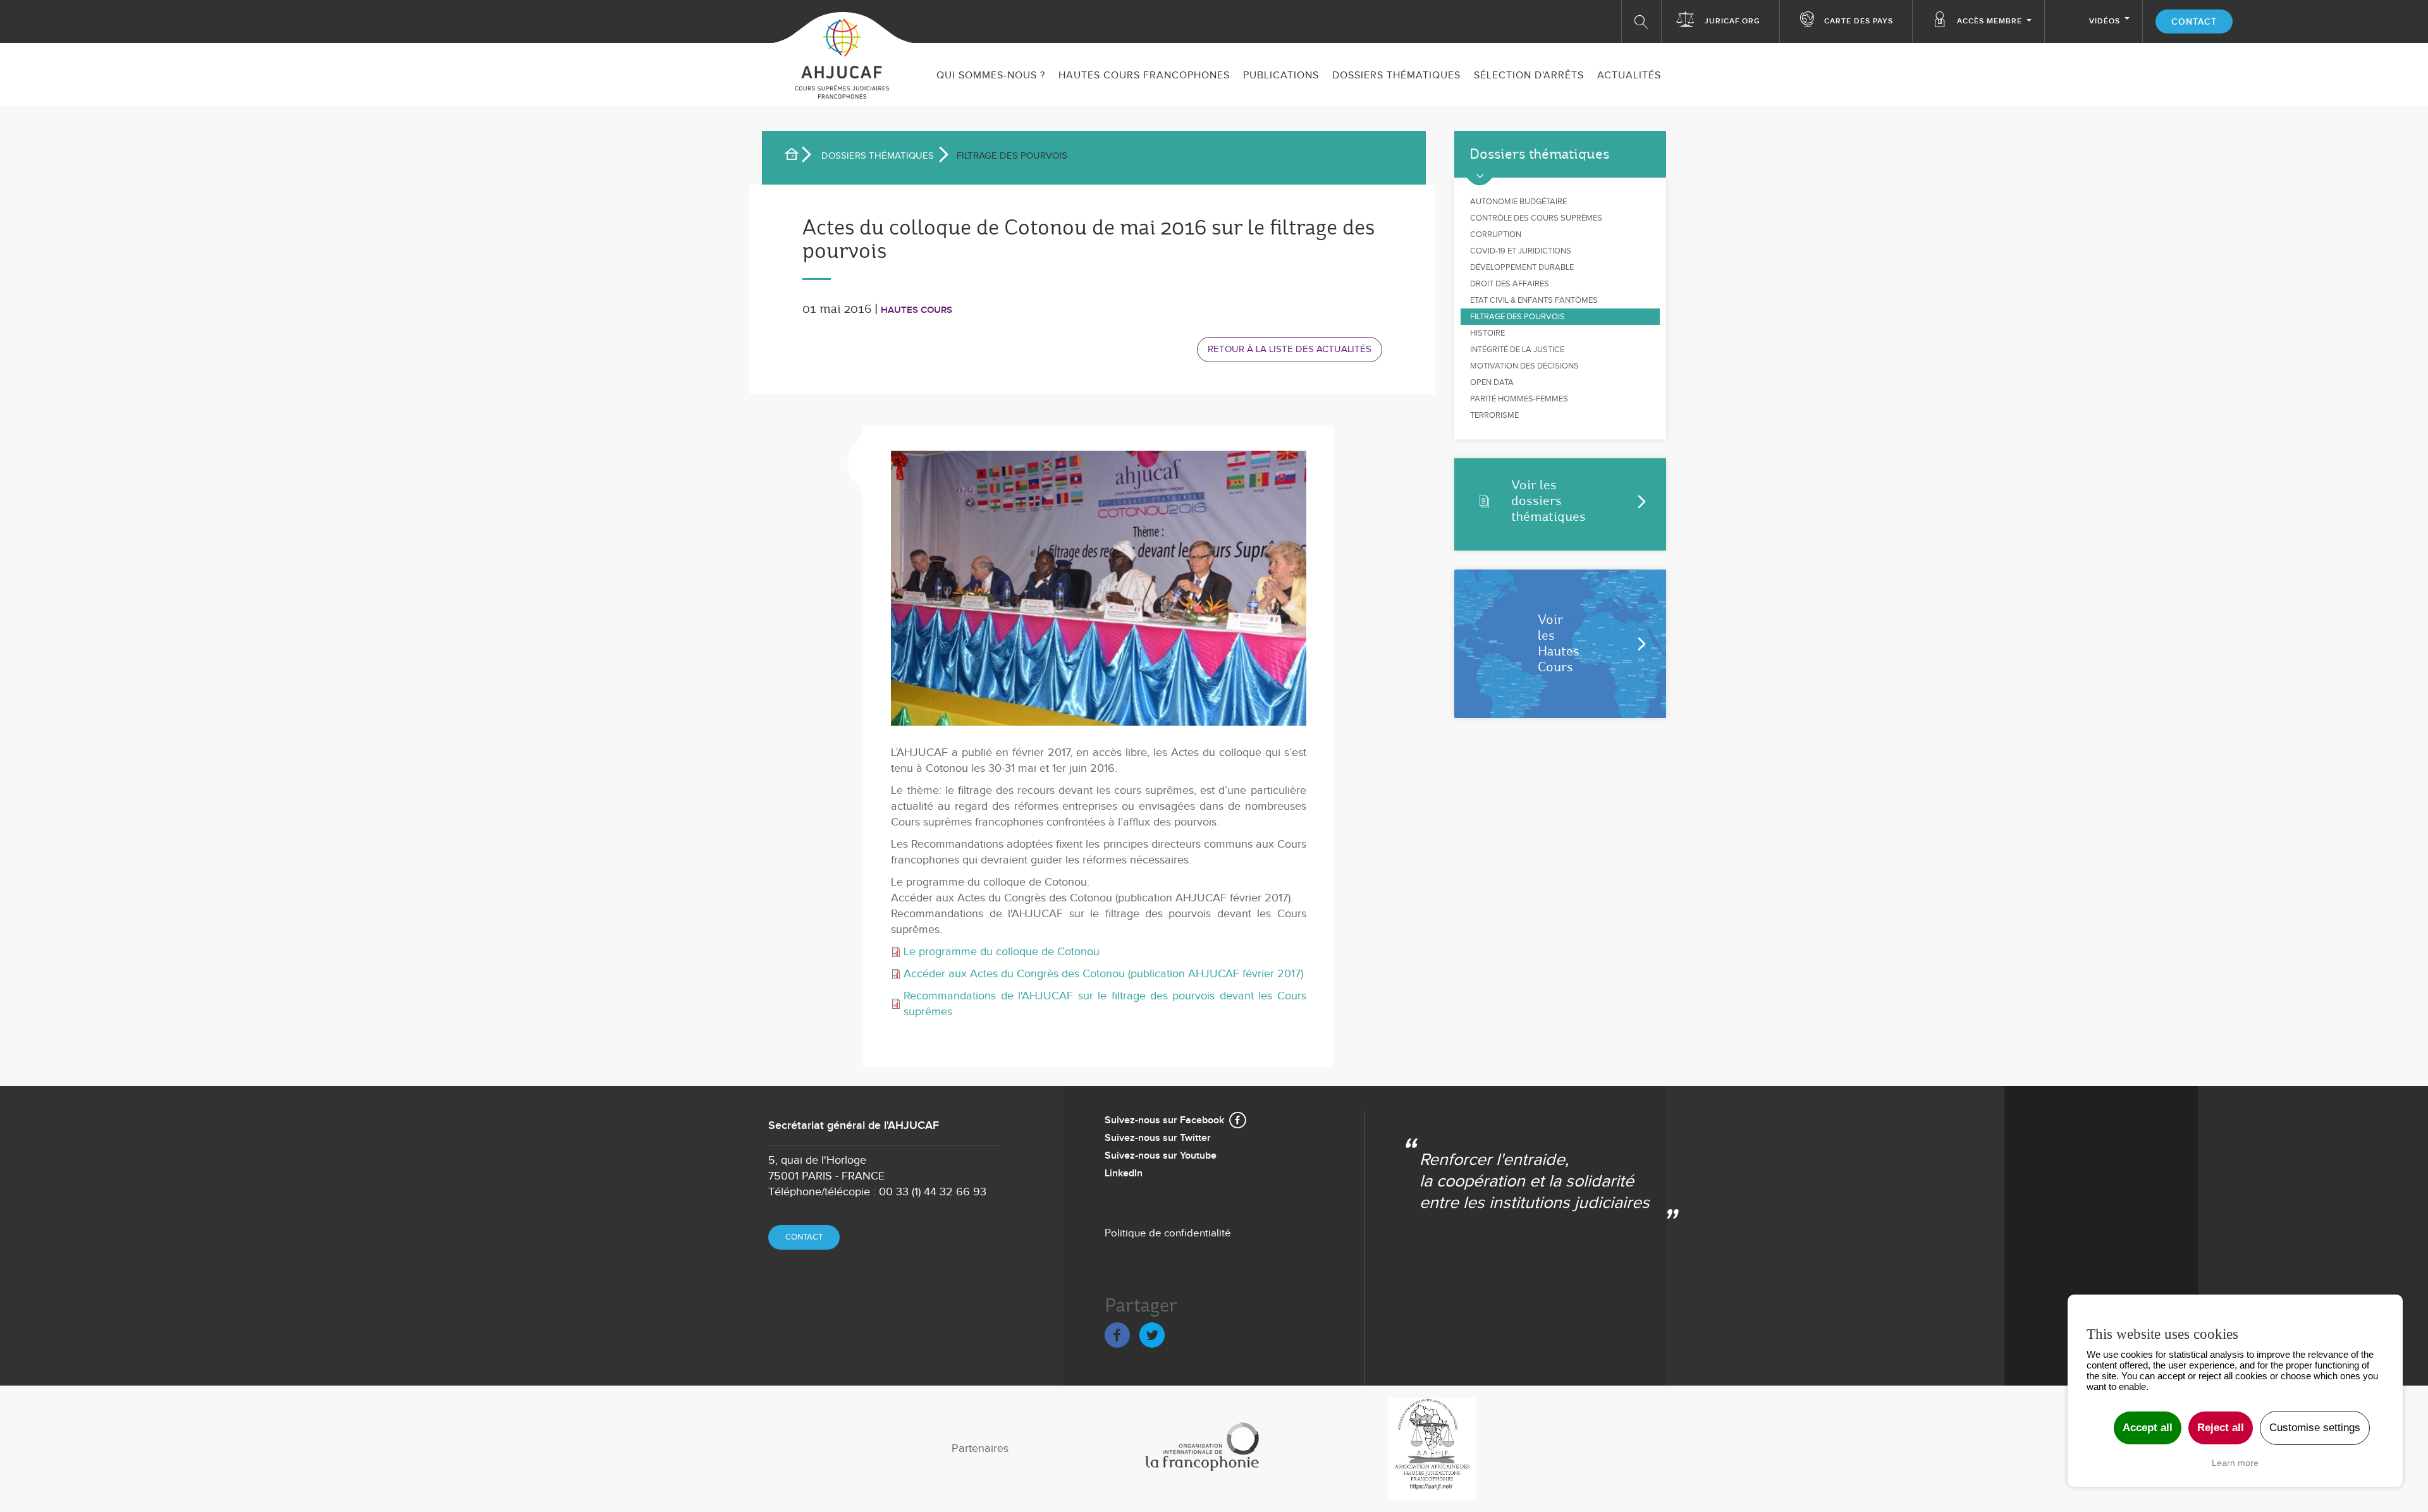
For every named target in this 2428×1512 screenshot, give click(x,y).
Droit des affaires (1510, 284)
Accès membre (1990, 21)
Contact (2194, 22)
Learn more (2235, 1463)
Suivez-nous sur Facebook (1164, 1120)
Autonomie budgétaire (1518, 202)
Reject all (2221, 1428)
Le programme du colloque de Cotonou (1002, 952)
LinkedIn (1124, 1174)
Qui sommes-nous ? (991, 76)
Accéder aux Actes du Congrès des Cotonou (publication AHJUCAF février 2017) (1103, 974)
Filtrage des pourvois (1517, 317)
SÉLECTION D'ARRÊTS (1529, 76)
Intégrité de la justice (1517, 350)
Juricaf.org (1732, 21)
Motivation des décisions (1524, 366)
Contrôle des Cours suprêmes (1536, 218)
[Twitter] (1152, 1333)
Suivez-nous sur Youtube (1161, 1156)
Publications (1281, 76)
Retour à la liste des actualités (1290, 349)
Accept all (2148, 1428)
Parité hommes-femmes (1519, 399)
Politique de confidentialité (1168, 1233)
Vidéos (2105, 21)
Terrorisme (1494, 415)
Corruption (1496, 235)
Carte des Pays (1859, 21)
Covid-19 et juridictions (1521, 251)
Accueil (797, 156)
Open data (1492, 382)
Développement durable (1522, 267)
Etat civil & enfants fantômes (1534, 300)
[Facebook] (1117, 1333)
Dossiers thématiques (1396, 76)
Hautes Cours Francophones (1144, 76)
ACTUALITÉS (1629, 76)
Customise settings (2315, 1428)
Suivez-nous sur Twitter (1158, 1138)
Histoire (1487, 333)
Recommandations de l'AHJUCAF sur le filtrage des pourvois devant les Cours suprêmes (1105, 1004)
